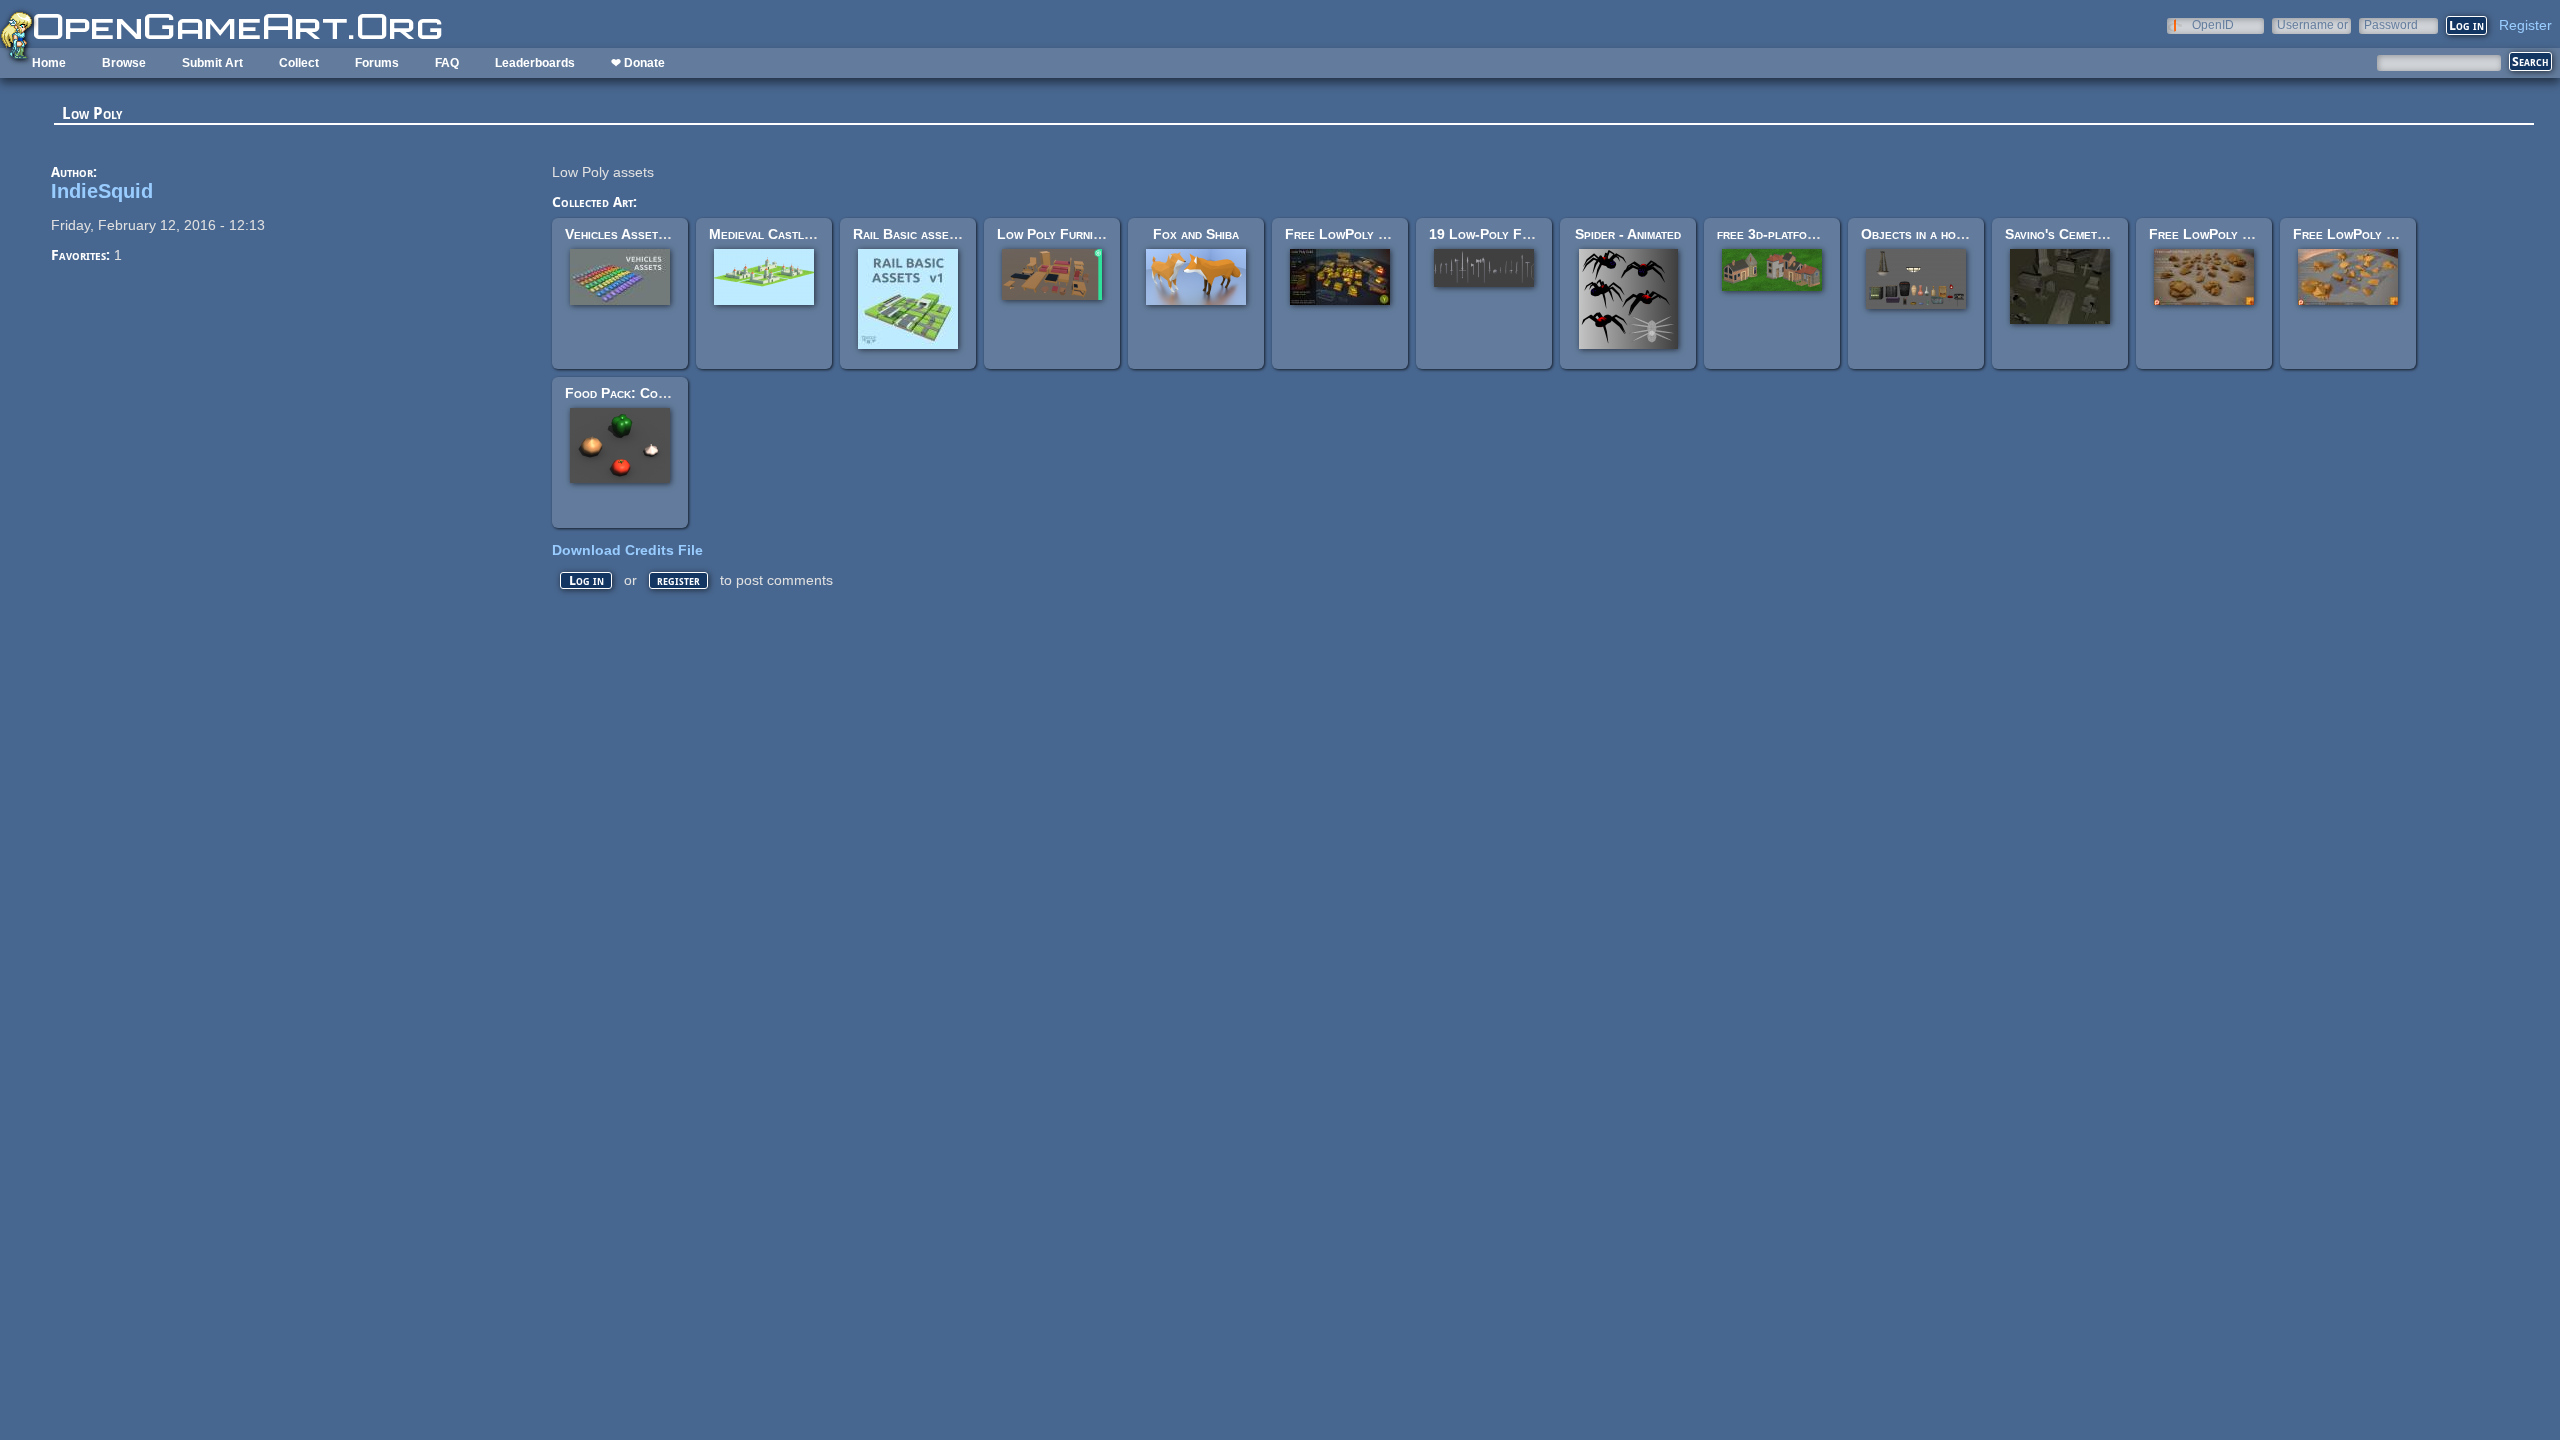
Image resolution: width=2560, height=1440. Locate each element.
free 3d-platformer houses (1800, 234)
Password (2391, 24)
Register (2525, 25)
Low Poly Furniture (1058, 234)
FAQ (447, 63)
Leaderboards (535, 63)
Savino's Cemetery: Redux (2085, 234)
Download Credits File (627, 550)
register (678, 580)
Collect (299, 63)
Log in (586, 580)
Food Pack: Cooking (628, 393)
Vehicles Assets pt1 (627, 234)
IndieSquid (102, 191)
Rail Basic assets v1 (917, 234)
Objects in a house (1919, 234)
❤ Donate (638, 63)
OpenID (2213, 24)
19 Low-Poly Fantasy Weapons (1525, 234)
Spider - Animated (1628, 234)
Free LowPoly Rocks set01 (2235, 234)
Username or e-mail (2312, 24)
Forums (377, 63)
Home (49, 63)
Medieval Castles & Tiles (788, 234)
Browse (124, 63)
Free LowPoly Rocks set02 (2379, 234)
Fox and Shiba (1196, 234)
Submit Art (212, 63)
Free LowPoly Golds (1351, 234)
